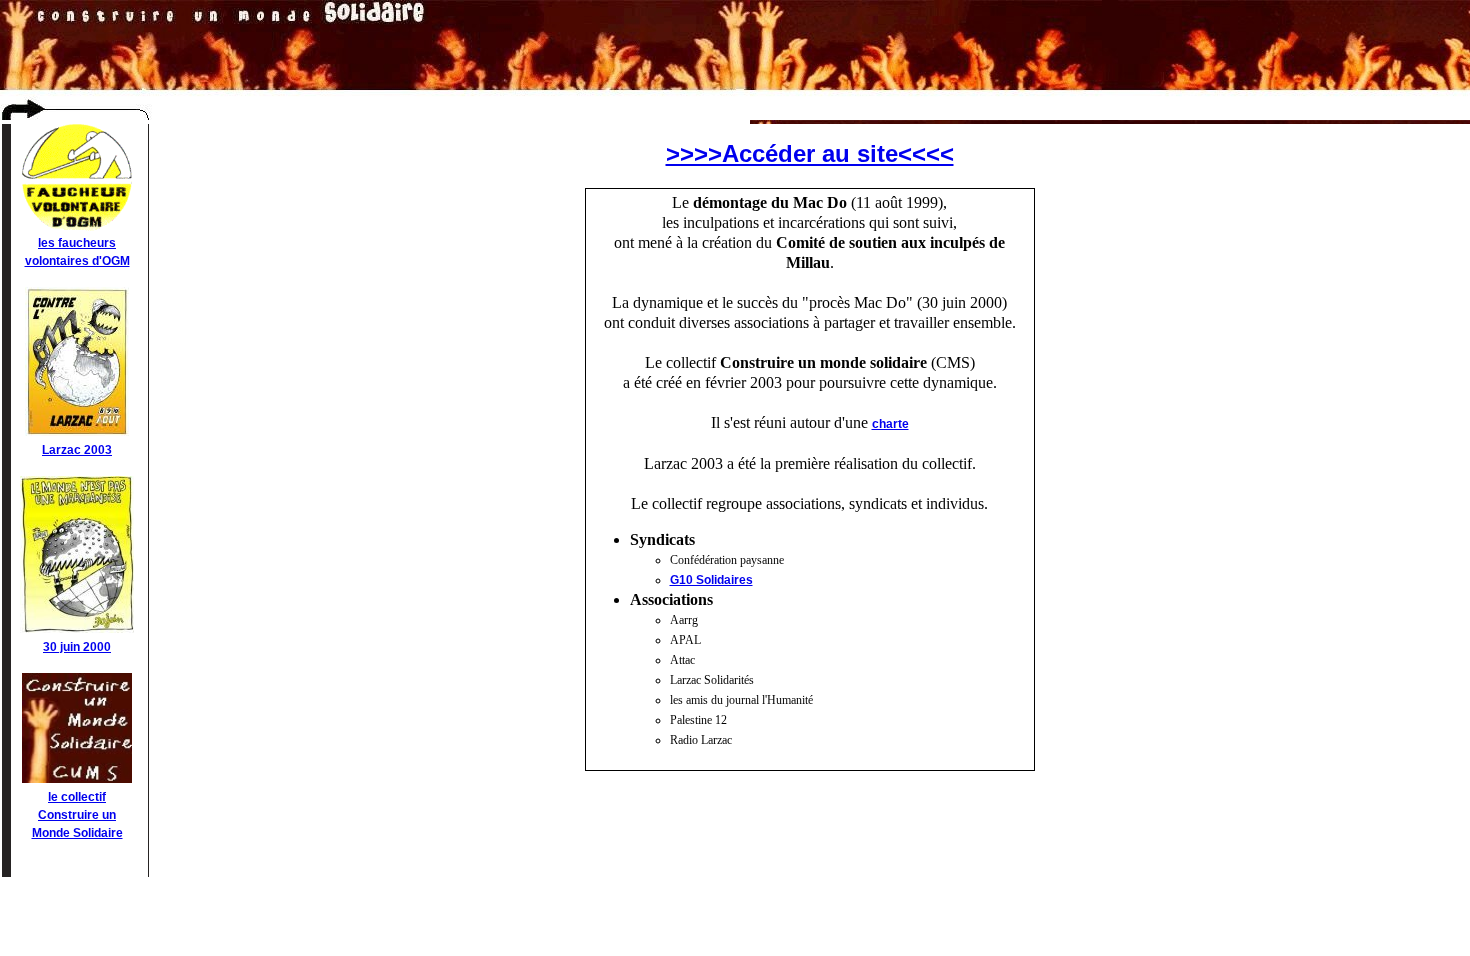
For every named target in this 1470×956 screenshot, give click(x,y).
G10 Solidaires (711, 580)
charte (890, 424)
